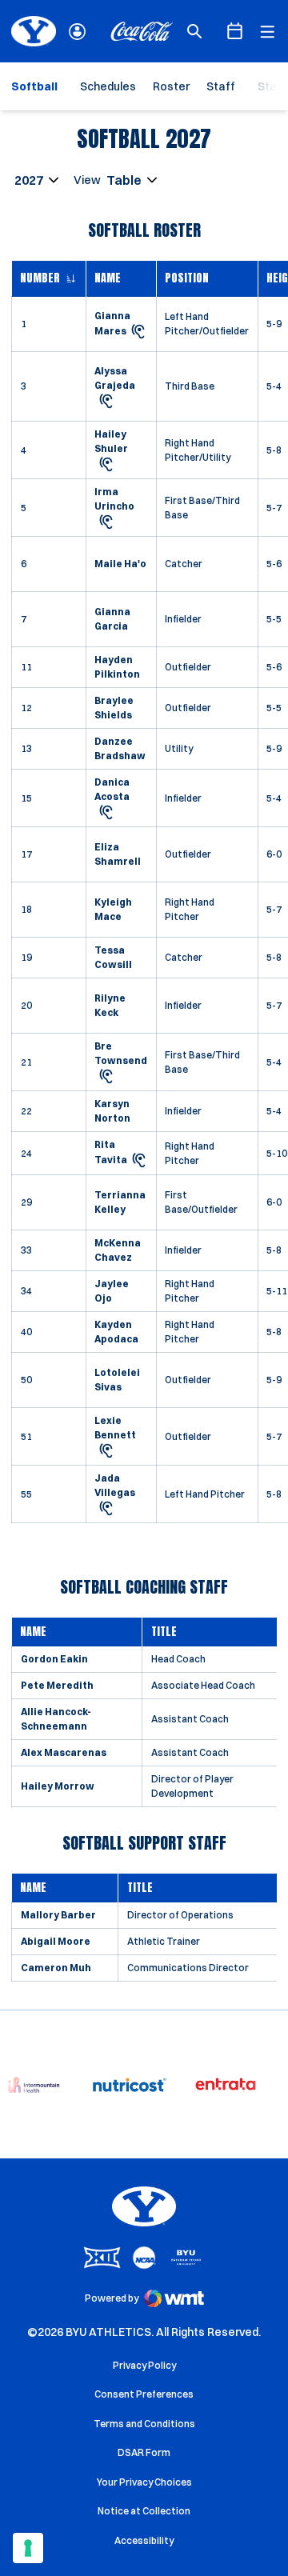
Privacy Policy (144, 2365)
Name (108, 278)
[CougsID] (77, 32)
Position (187, 278)
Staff (221, 86)
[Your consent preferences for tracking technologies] (28, 2548)
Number (40, 278)
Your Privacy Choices (144, 2482)
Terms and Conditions (144, 2424)
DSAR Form (144, 2452)
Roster (171, 86)
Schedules (108, 86)
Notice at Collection (144, 2511)
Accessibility (144, 2540)
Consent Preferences (144, 2394)
